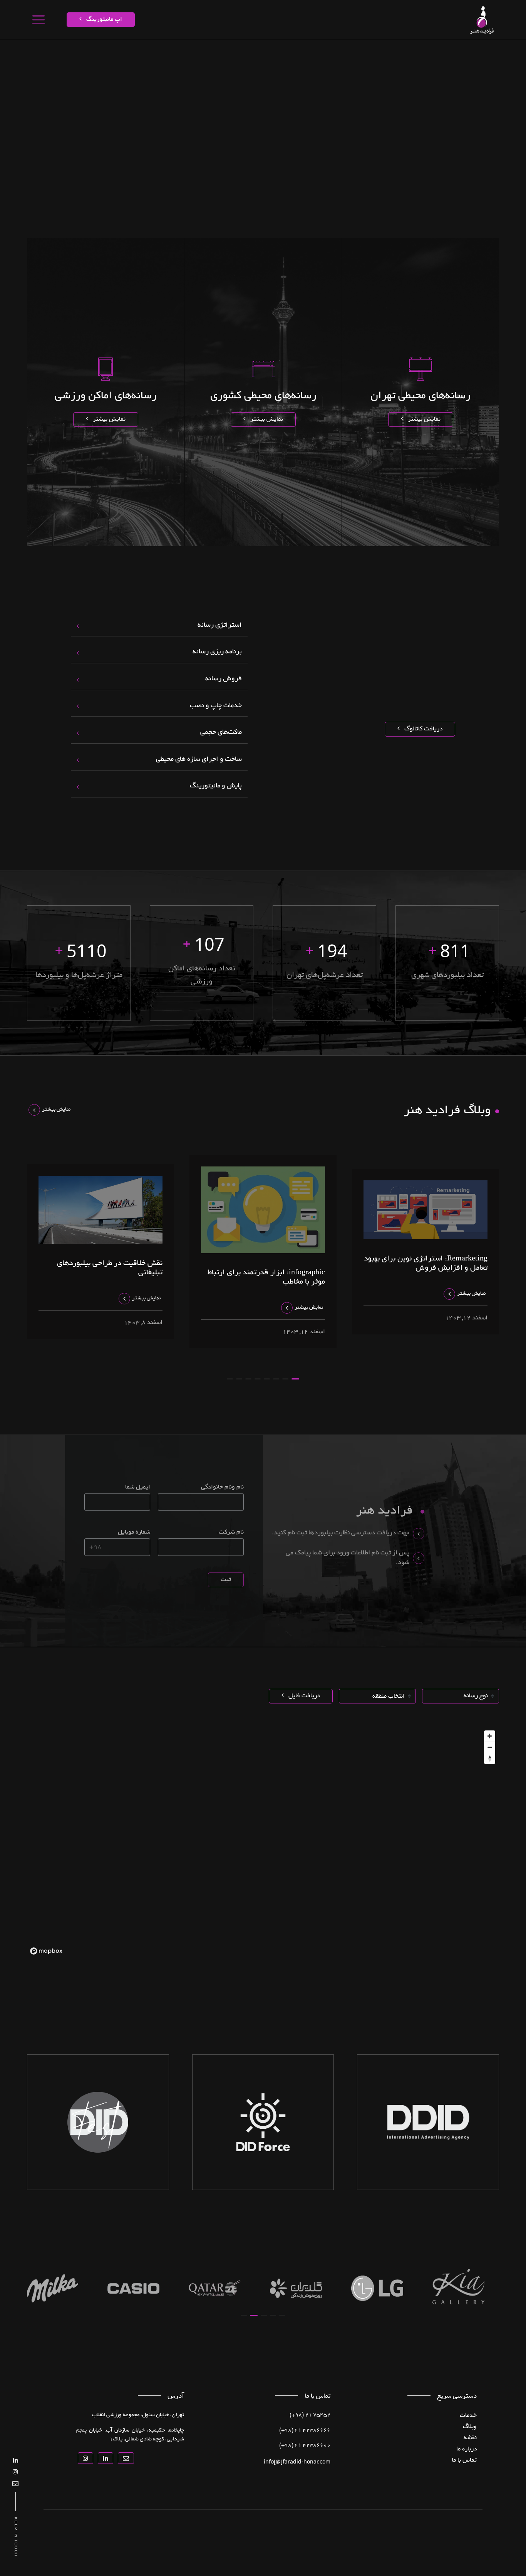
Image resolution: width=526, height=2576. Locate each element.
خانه (475, 52)
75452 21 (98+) (310, 2415)
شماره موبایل (134, 1532)
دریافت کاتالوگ (423, 729)
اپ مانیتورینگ (103, 20)
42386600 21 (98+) (305, 2446)
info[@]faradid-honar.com (297, 2461)
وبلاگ (470, 2427)
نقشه (437, 52)
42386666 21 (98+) (305, 2431)
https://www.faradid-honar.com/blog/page (348, 52)
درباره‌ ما (467, 2449)
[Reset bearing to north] (490, 1758)
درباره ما (255, 52)
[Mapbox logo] (46, 1951)
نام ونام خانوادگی (222, 1487)
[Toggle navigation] (38, 20)
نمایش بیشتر (423, 420)
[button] (295, 1379)
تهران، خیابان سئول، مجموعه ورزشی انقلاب (138, 2415)
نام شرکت (231, 1532)
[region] (263, 1842)
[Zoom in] (490, 1736)
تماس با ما (229, 52)
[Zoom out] (490, 1747)
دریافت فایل (303, 1696)
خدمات (457, 52)
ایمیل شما (138, 1487)
